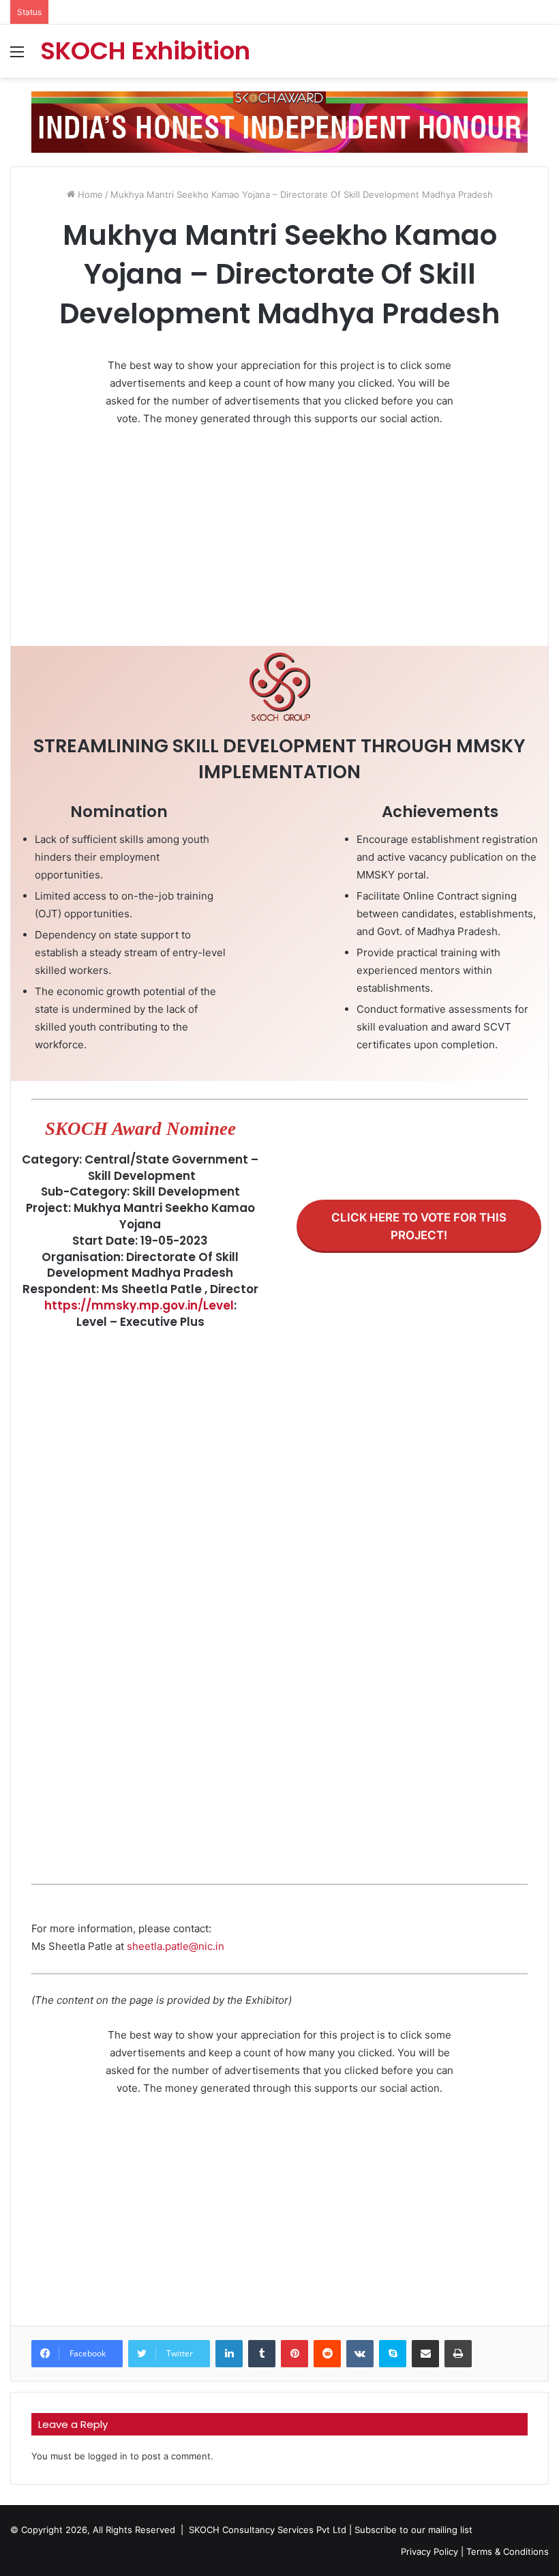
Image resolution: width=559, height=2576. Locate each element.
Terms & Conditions (508, 2551)
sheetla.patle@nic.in (176, 1946)
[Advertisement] (279, 540)
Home (89, 194)
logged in (108, 2456)
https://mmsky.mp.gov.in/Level (139, 1305)
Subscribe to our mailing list (413, 2530)
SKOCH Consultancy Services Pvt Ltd (268, 2530)
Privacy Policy (429, 2551)
